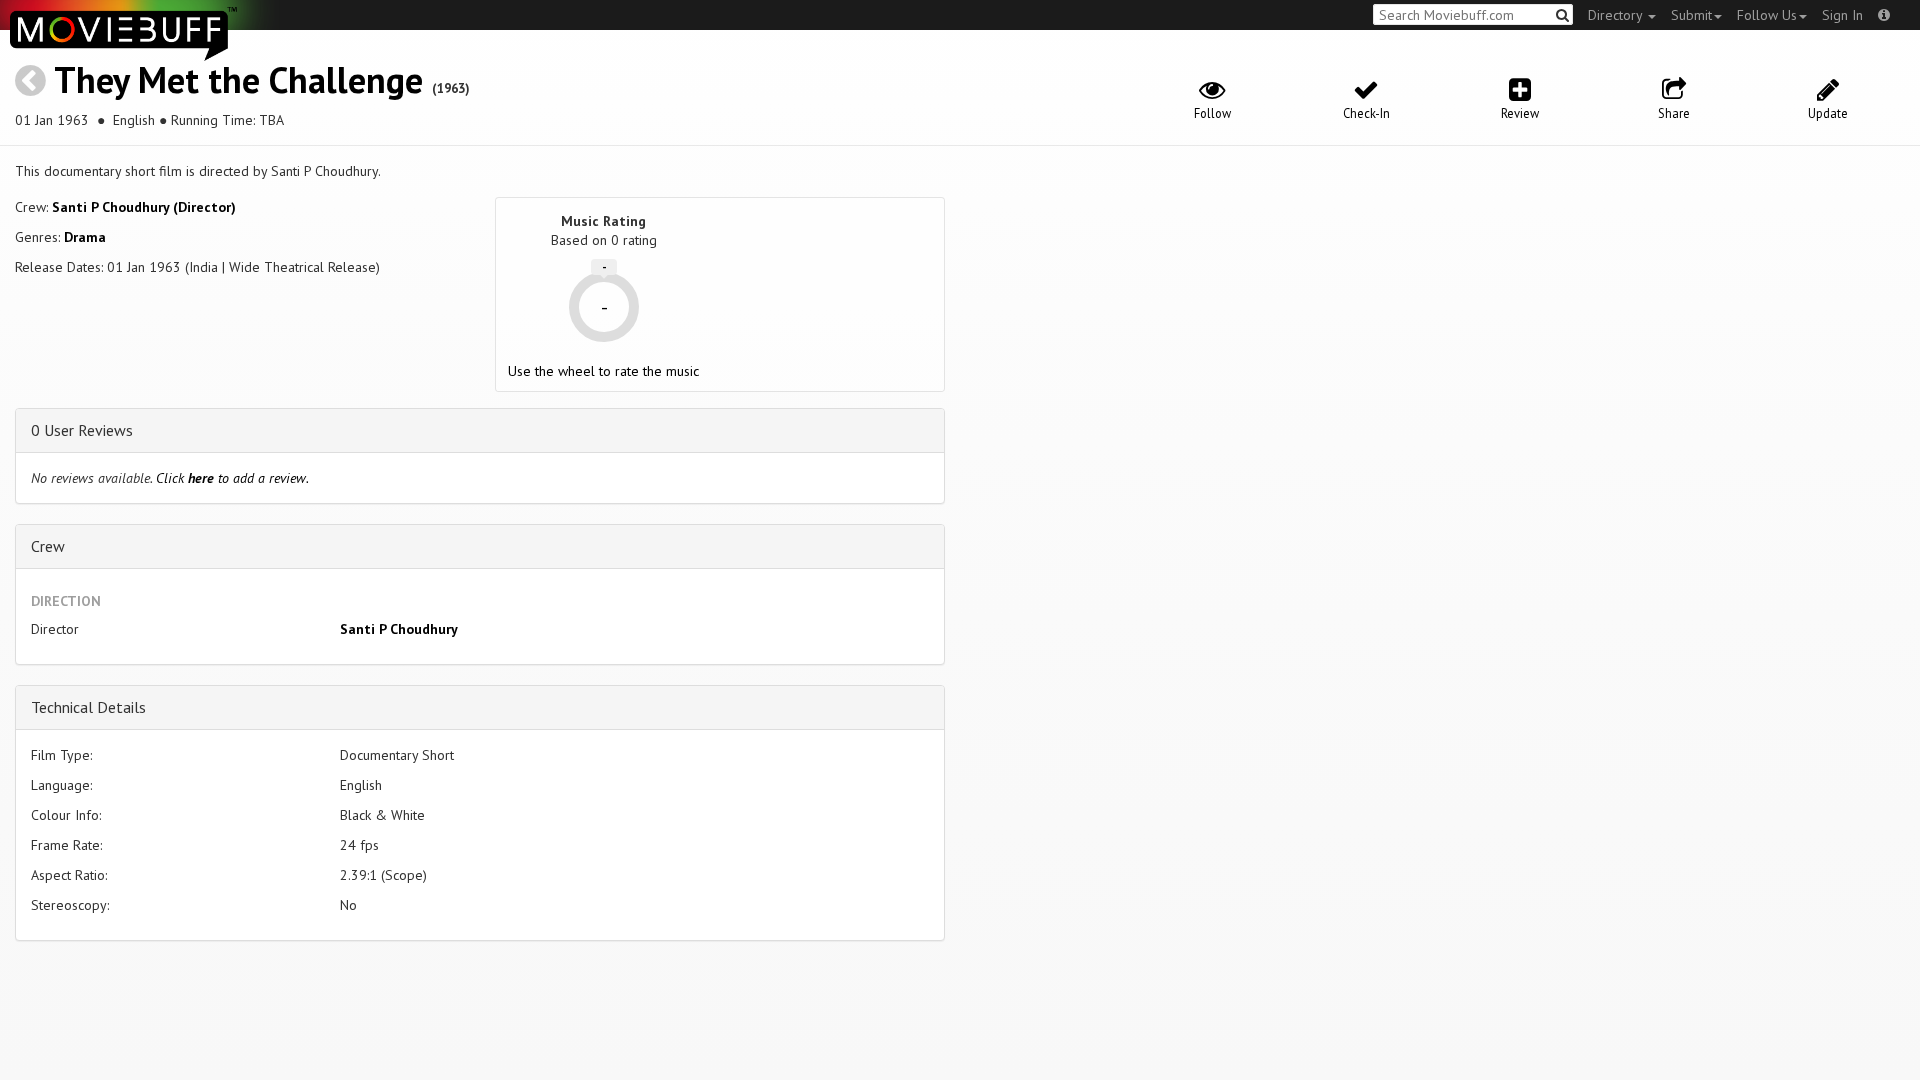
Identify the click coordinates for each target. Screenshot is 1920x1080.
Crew (48, 546)
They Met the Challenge (238, 79)
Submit (1691, 15)
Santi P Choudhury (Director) (144, 207)
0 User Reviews (82, 430)
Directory (1617, 15)
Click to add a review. (232, 478)
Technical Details (88, 707)
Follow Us (1767, 15)
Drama (85, 237)
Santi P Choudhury (399, 629)
